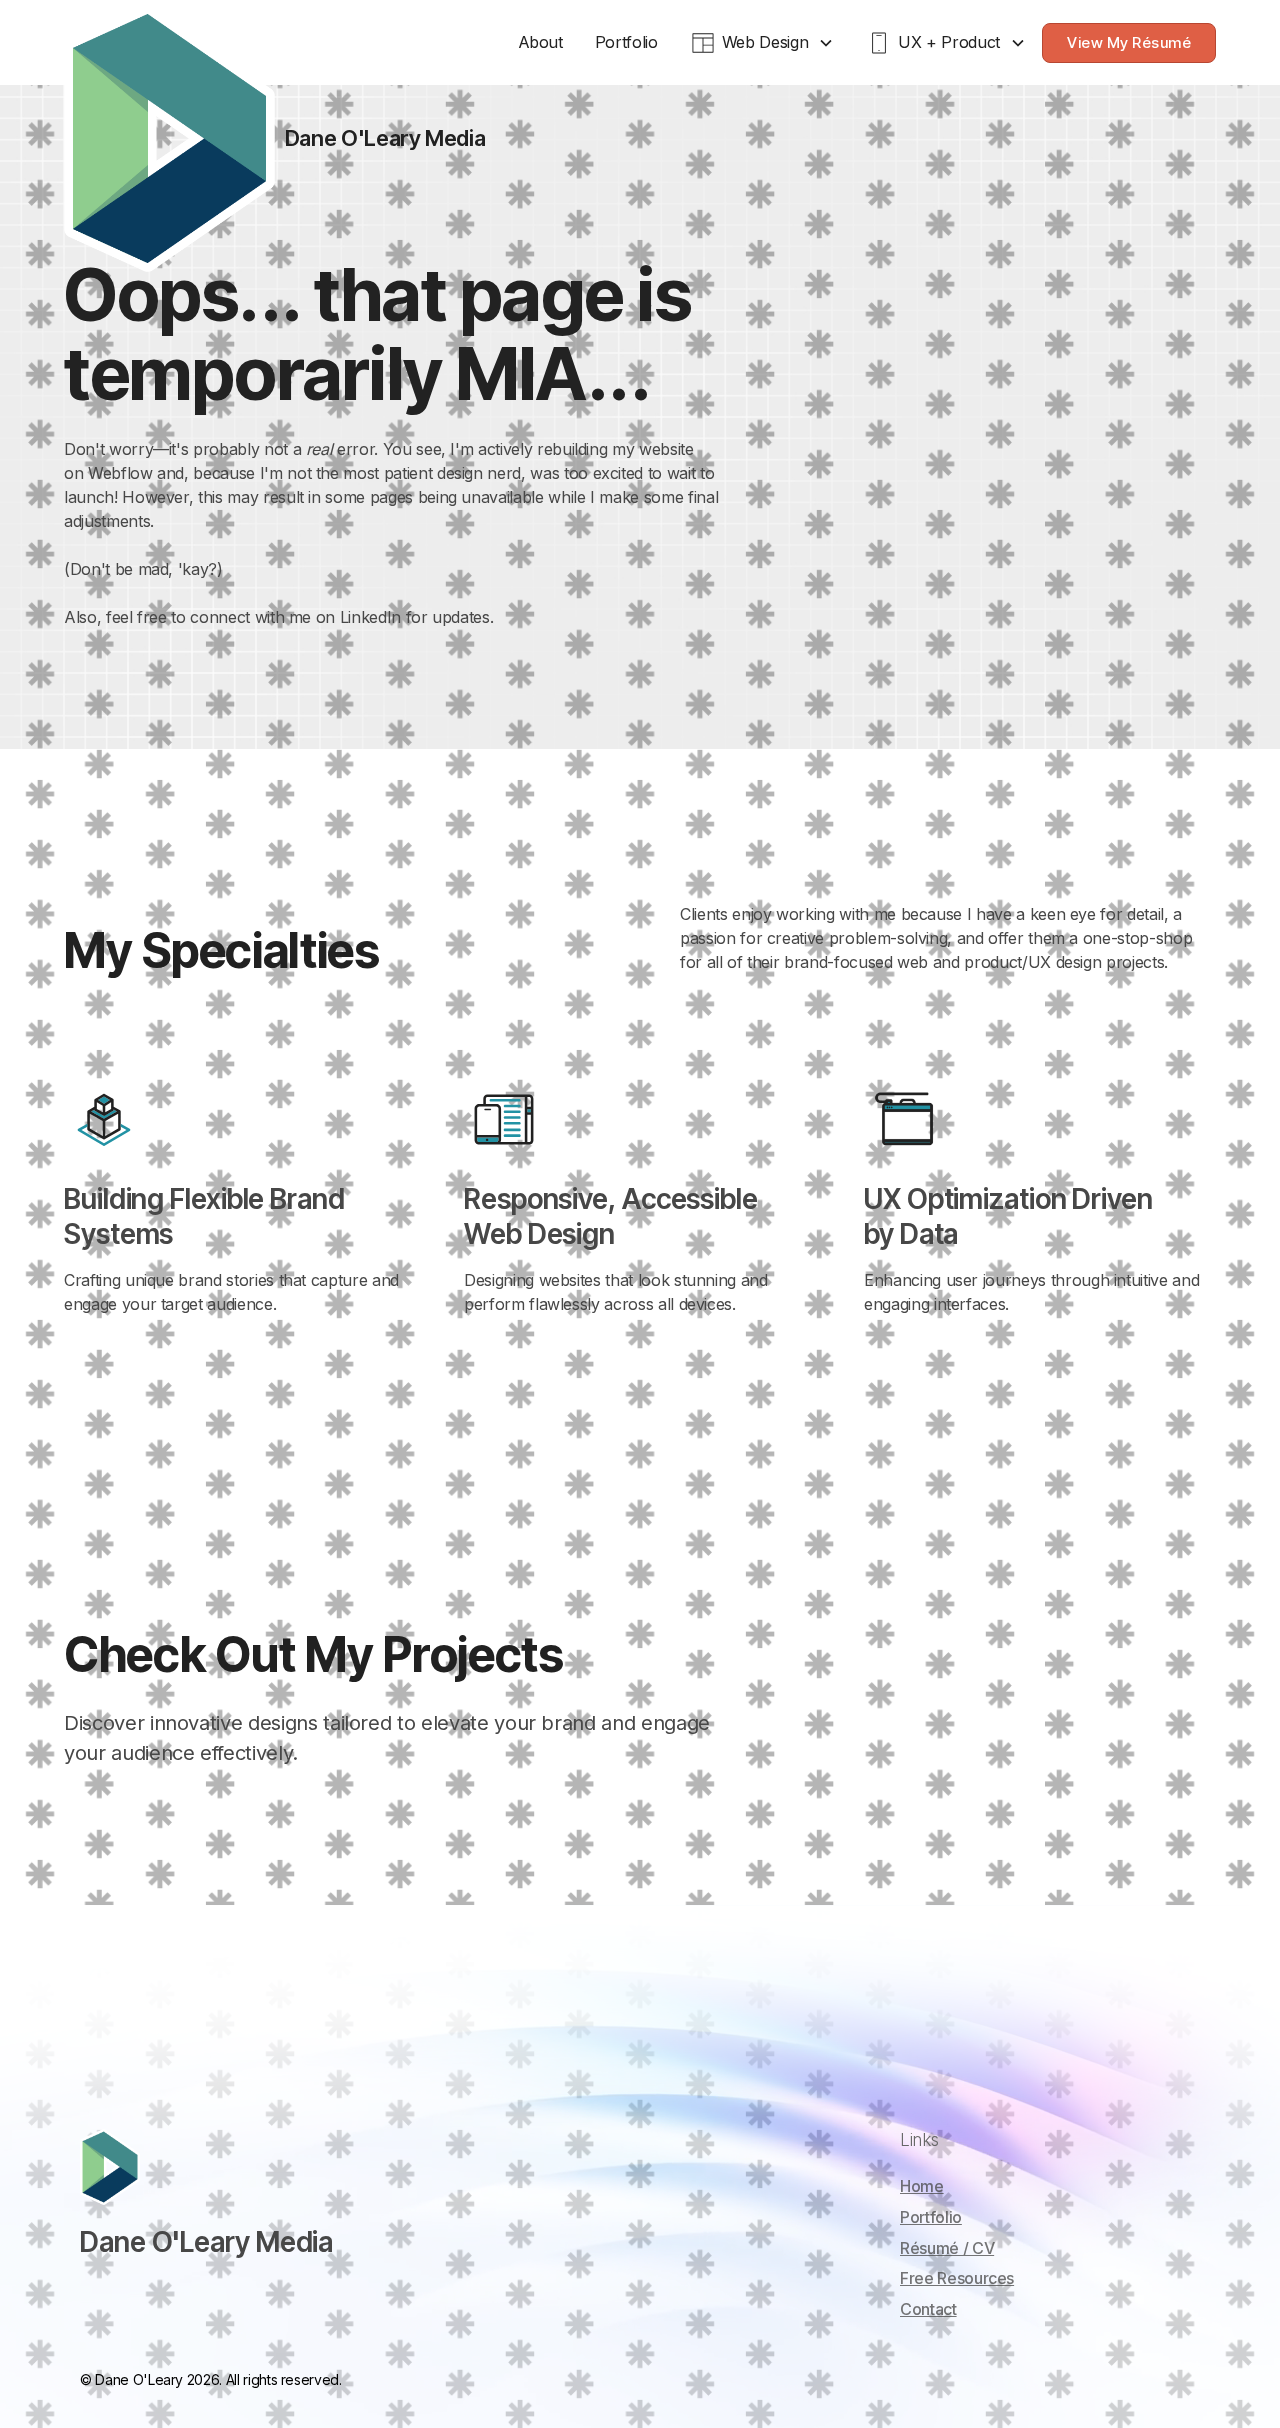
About (540, 42)
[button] (762, 42)
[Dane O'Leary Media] (169, 138)
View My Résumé (1129, 42)
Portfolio (626, 42)
